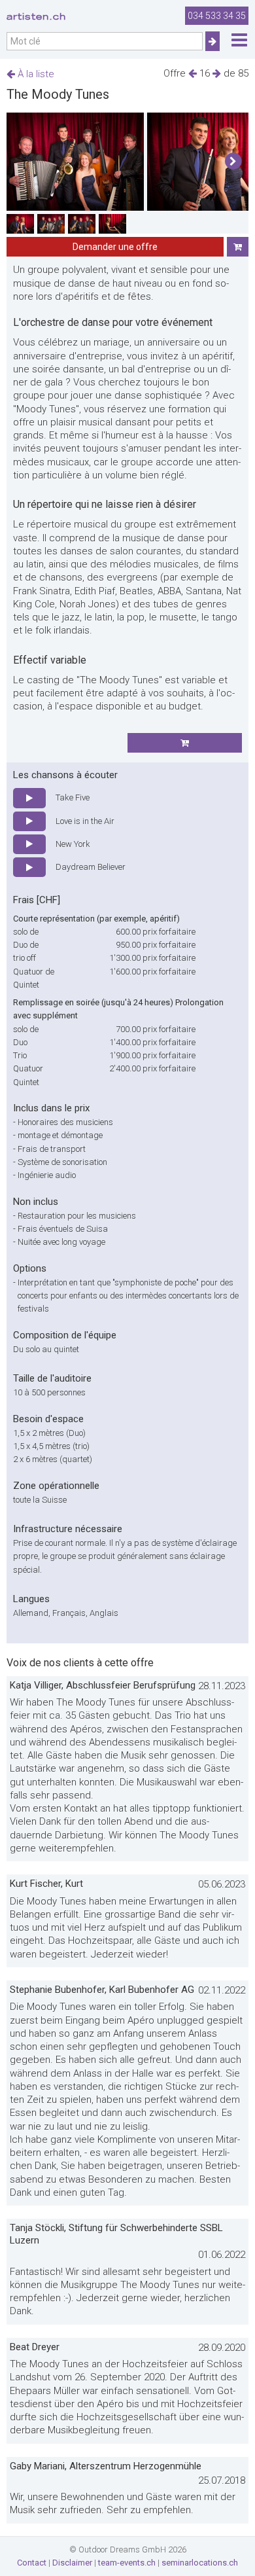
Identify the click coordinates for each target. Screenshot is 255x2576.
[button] (233, 162)
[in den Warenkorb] (238, 247)
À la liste (35, 74)
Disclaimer (72, 2563)
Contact (32, 2563)
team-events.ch (127, 2563)
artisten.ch (36, 16)
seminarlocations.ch (200, 2563)
